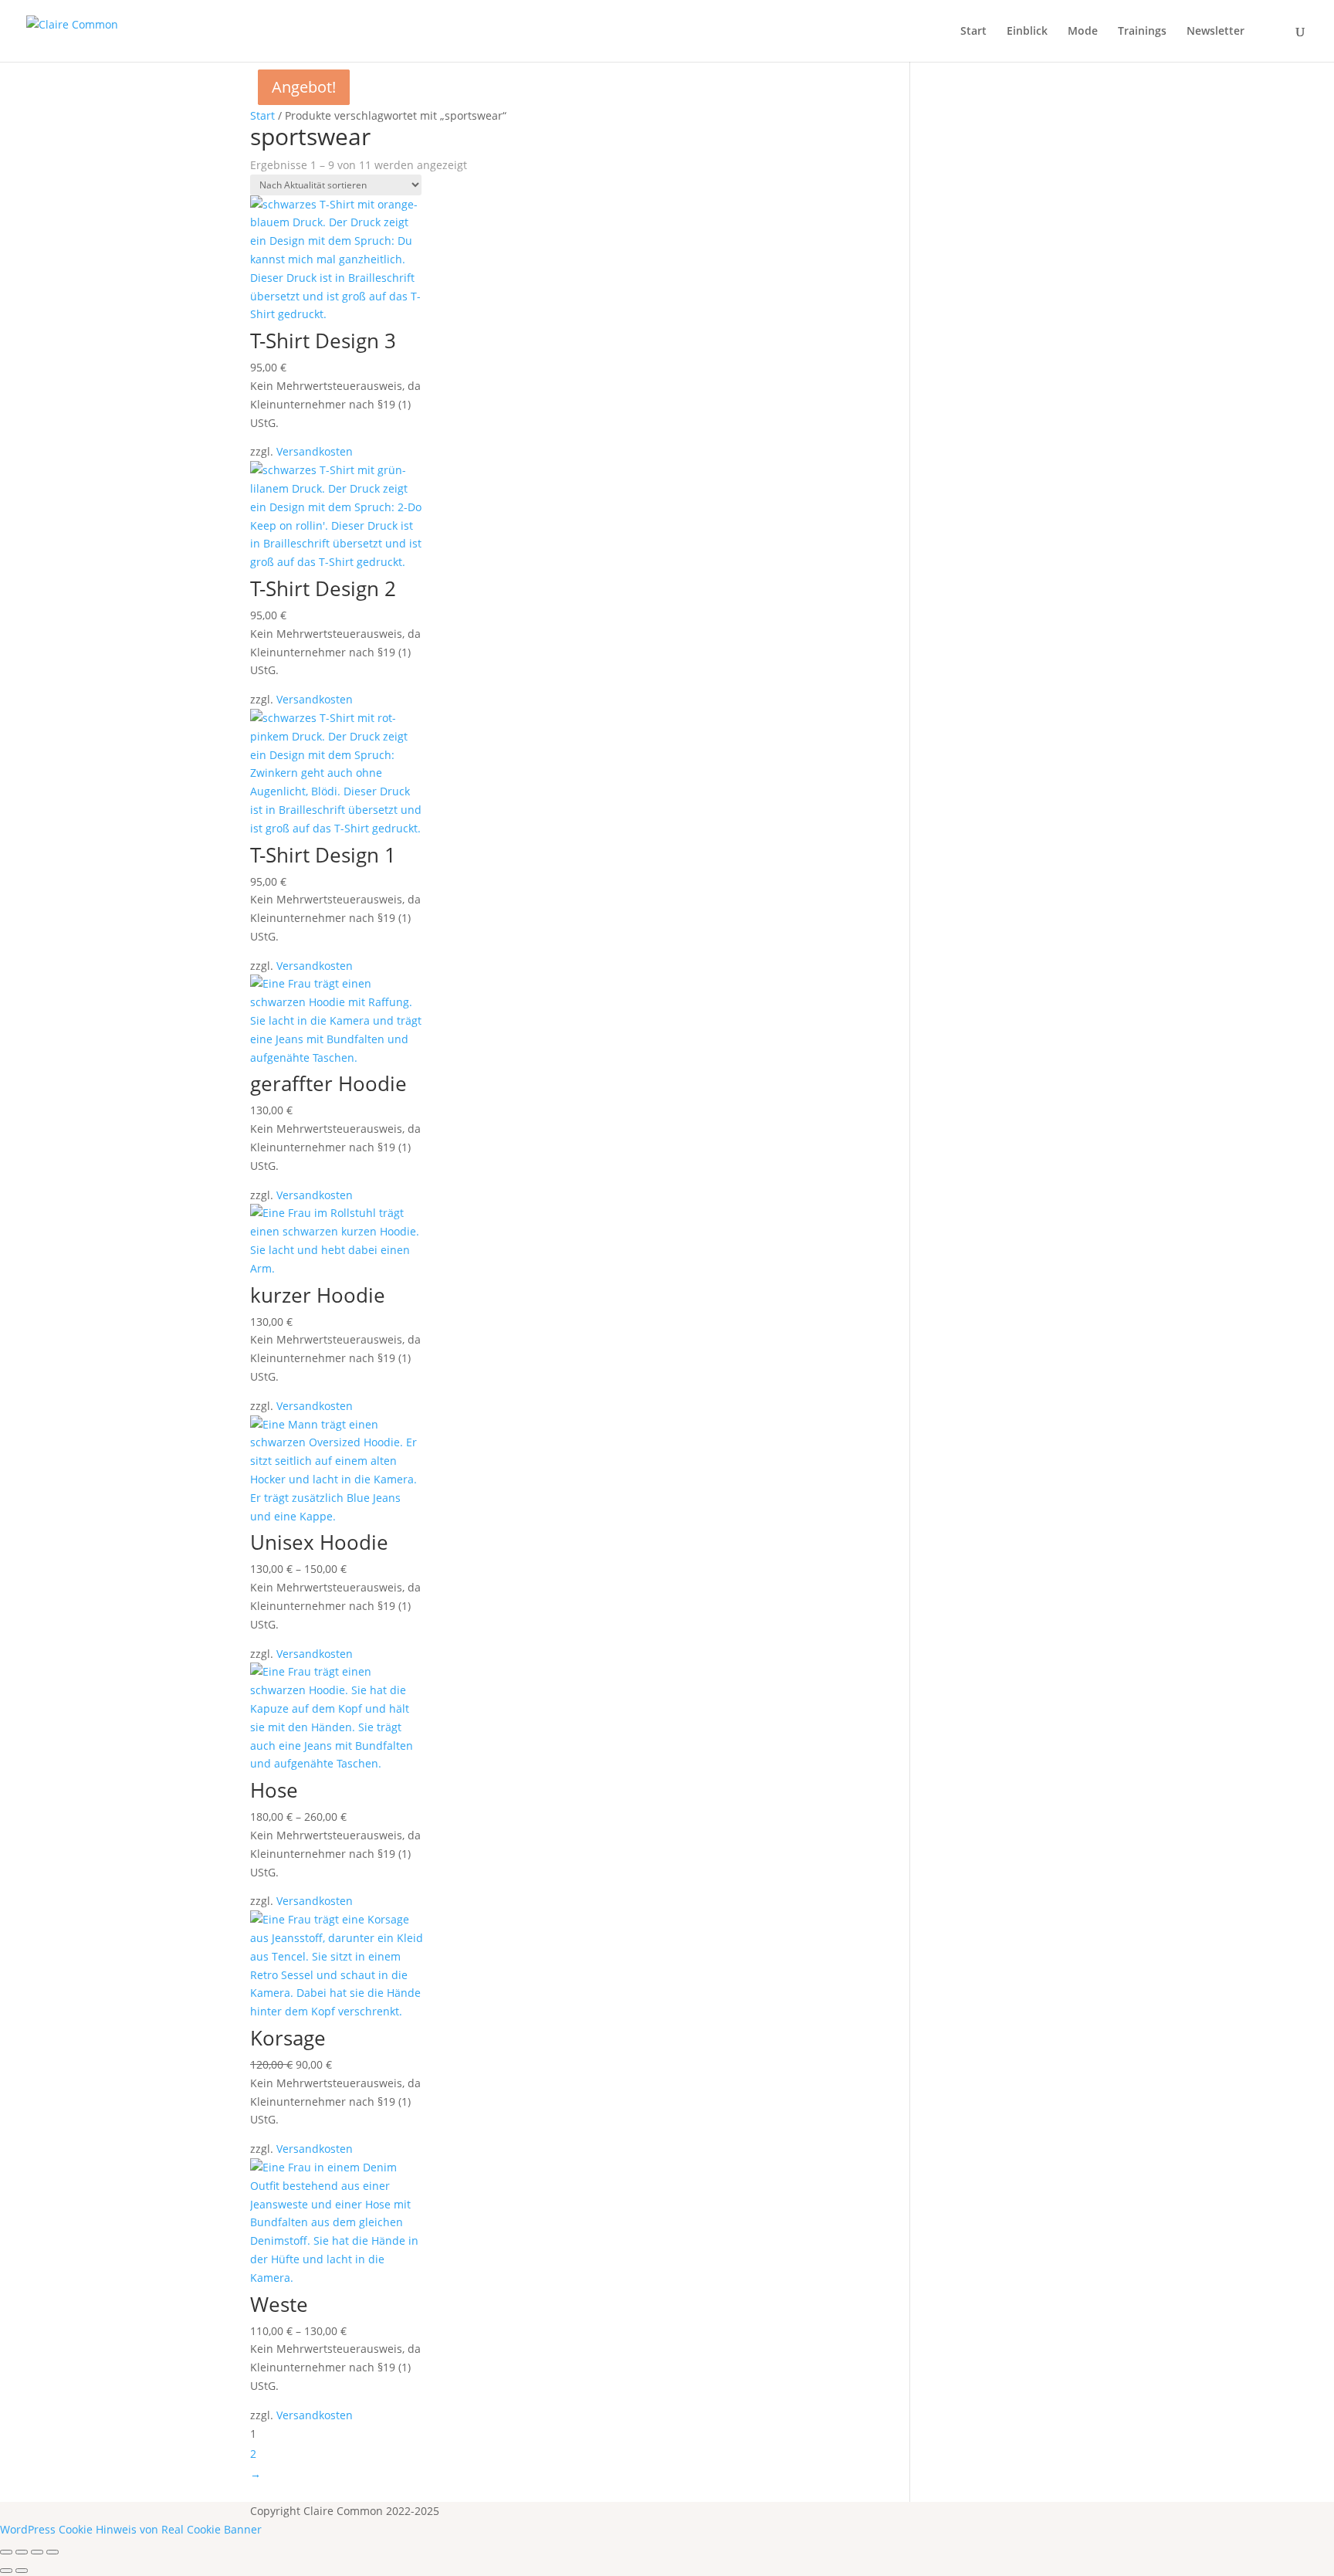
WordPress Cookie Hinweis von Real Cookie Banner (131, 2529)
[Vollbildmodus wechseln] (22, 2552)
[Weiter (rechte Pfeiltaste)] (22, 2571)
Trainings (1142, 32)
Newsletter (1215, 32)
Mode (1083, 32)
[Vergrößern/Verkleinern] (6, 2552)
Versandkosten (315, 451)
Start (973, 32)
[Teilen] (37, 2552)
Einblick (1027, 32)
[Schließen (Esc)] (52, 2552)
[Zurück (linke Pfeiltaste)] (6, 2571)
